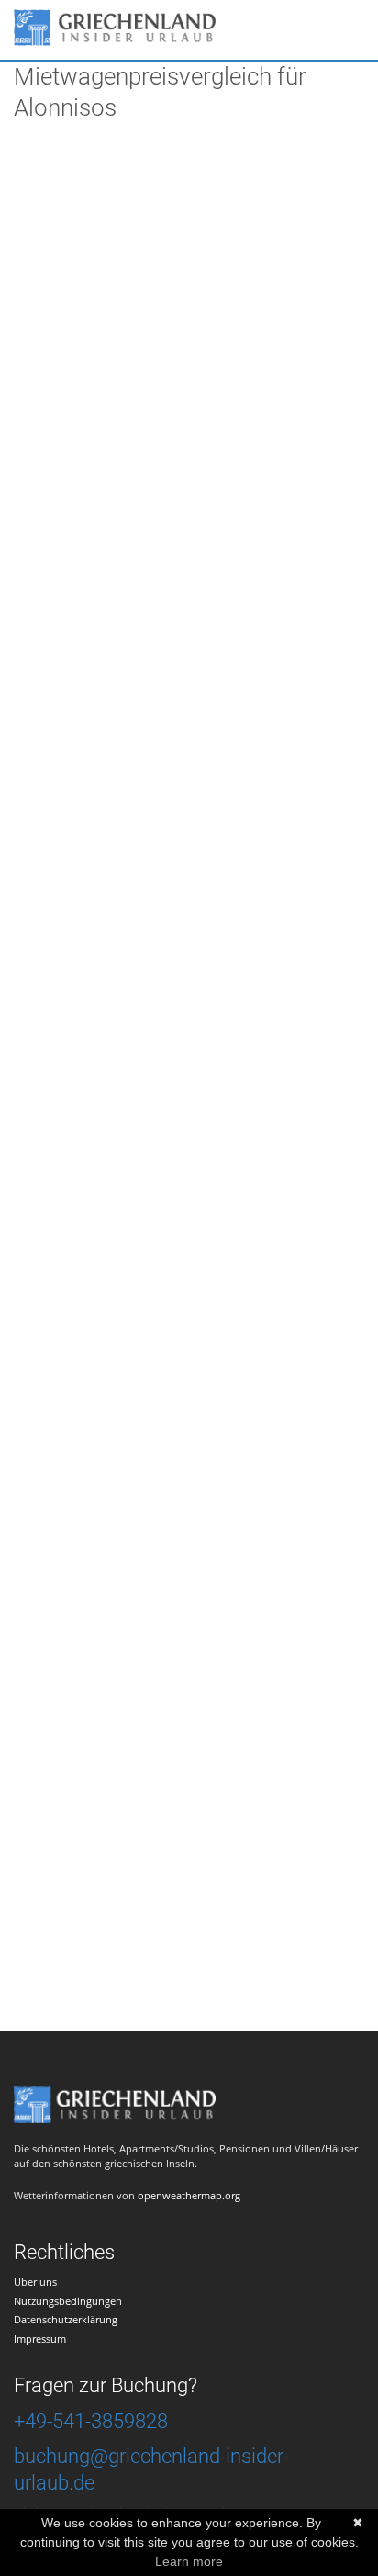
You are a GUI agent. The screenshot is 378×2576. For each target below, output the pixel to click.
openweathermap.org (189, 2195)
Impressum (40, 2339)
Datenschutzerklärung (66, 2319)
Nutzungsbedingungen (68, 2301)
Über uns (35, 2282)
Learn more (189, 2561)
